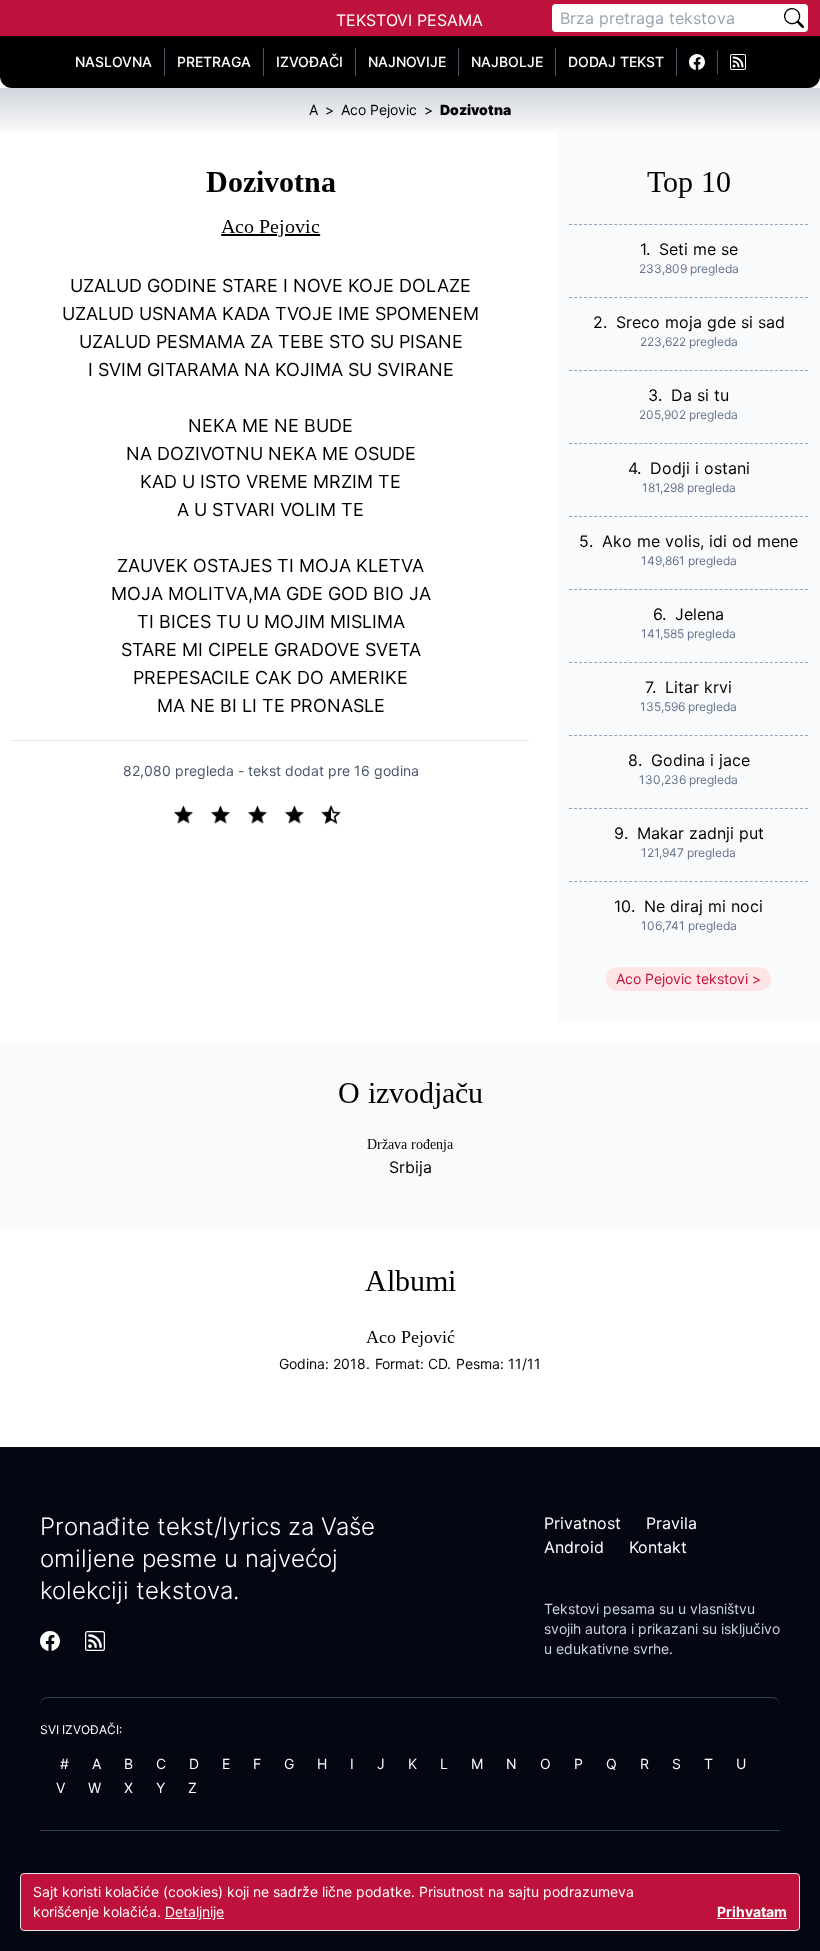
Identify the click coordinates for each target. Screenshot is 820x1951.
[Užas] (191, 813)
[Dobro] (302, 813)
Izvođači (309, 61)
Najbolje (507, 61)
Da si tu (700, 395)
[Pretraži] (794, 18)
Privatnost (582, 1523)
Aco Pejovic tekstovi (682, 978)
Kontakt (658, 1547)
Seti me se (698, 249)
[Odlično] (337, 813)
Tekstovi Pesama (409, 20)
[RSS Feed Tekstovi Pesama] (738, 62)
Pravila (671, 1523)
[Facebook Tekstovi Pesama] (697, 62)
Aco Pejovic (270, 226)
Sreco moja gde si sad (700, 322)
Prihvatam (752, 1911)
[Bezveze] (228, 813)
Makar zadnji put (700, 833)
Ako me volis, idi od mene (700, 541)
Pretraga (214, 61)
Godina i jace (700, 760)
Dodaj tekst (616, 61)
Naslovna (113, 61)
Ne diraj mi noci (703, 906)
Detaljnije (194, 1911)
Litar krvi (698, 687)
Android (574, 1547)
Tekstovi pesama (599, 1608)
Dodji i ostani (700, 468)
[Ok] (265, 813)
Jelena (699, 614)
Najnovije (407, 61)
